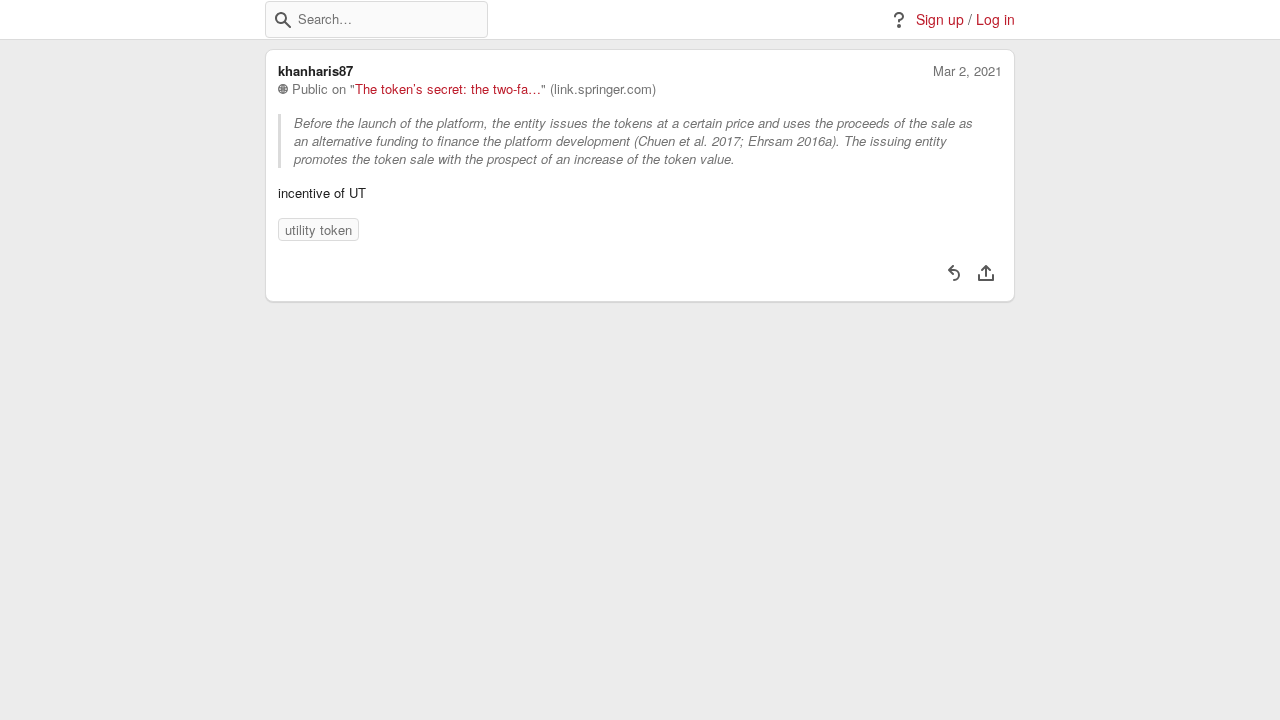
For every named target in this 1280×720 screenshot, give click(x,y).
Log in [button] (995, 19)
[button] (283, 20)
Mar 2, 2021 (967, 71)
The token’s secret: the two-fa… (448, 89)
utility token (318, 229)
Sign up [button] (940, 19)
